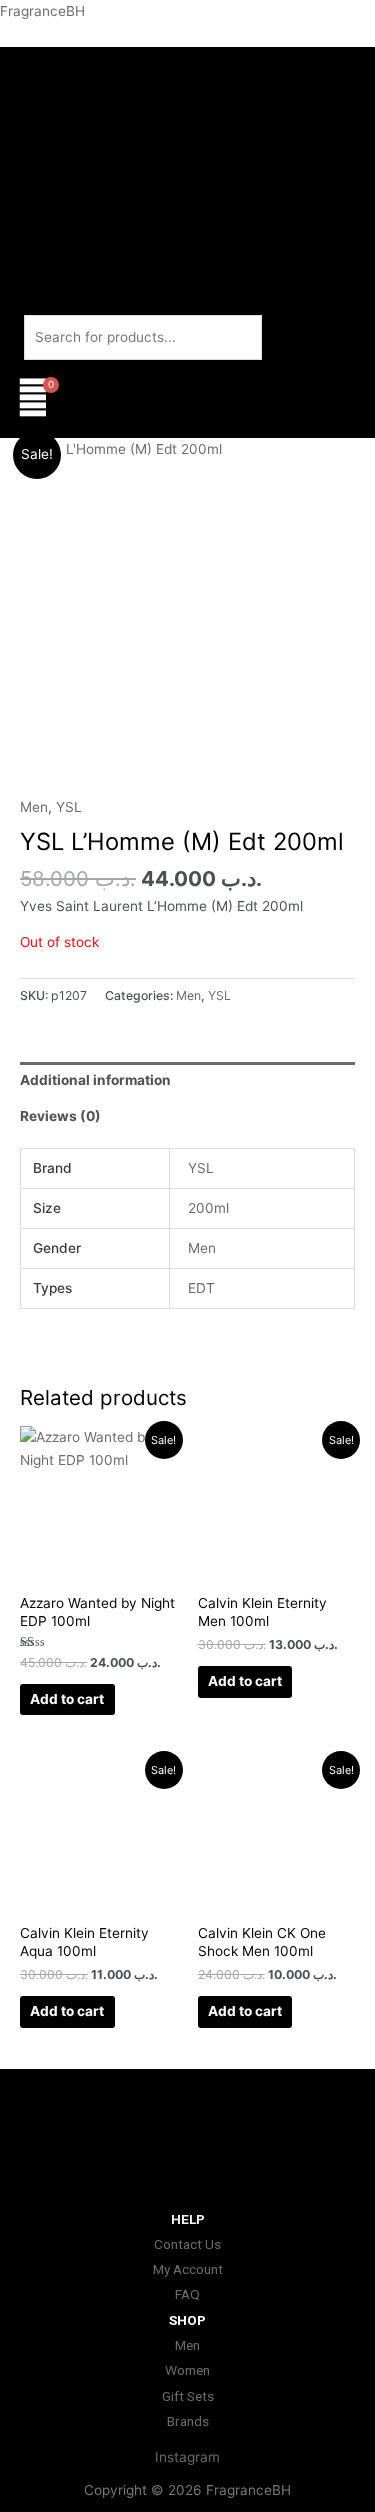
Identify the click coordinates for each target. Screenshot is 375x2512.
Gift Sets (188, 2396)
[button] (187, 427)
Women (187, 2370)
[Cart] (33, 398)
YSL (69, 807)
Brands (188, 2421)
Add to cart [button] (67, 1699)
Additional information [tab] (95, 1080)
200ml (208, 1208)
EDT (201, 1288)
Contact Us (187, 2244)
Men (34, 807)
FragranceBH (42, 11)
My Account (188, 2269)
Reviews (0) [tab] (60, 1116)
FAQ (187, 2294)
